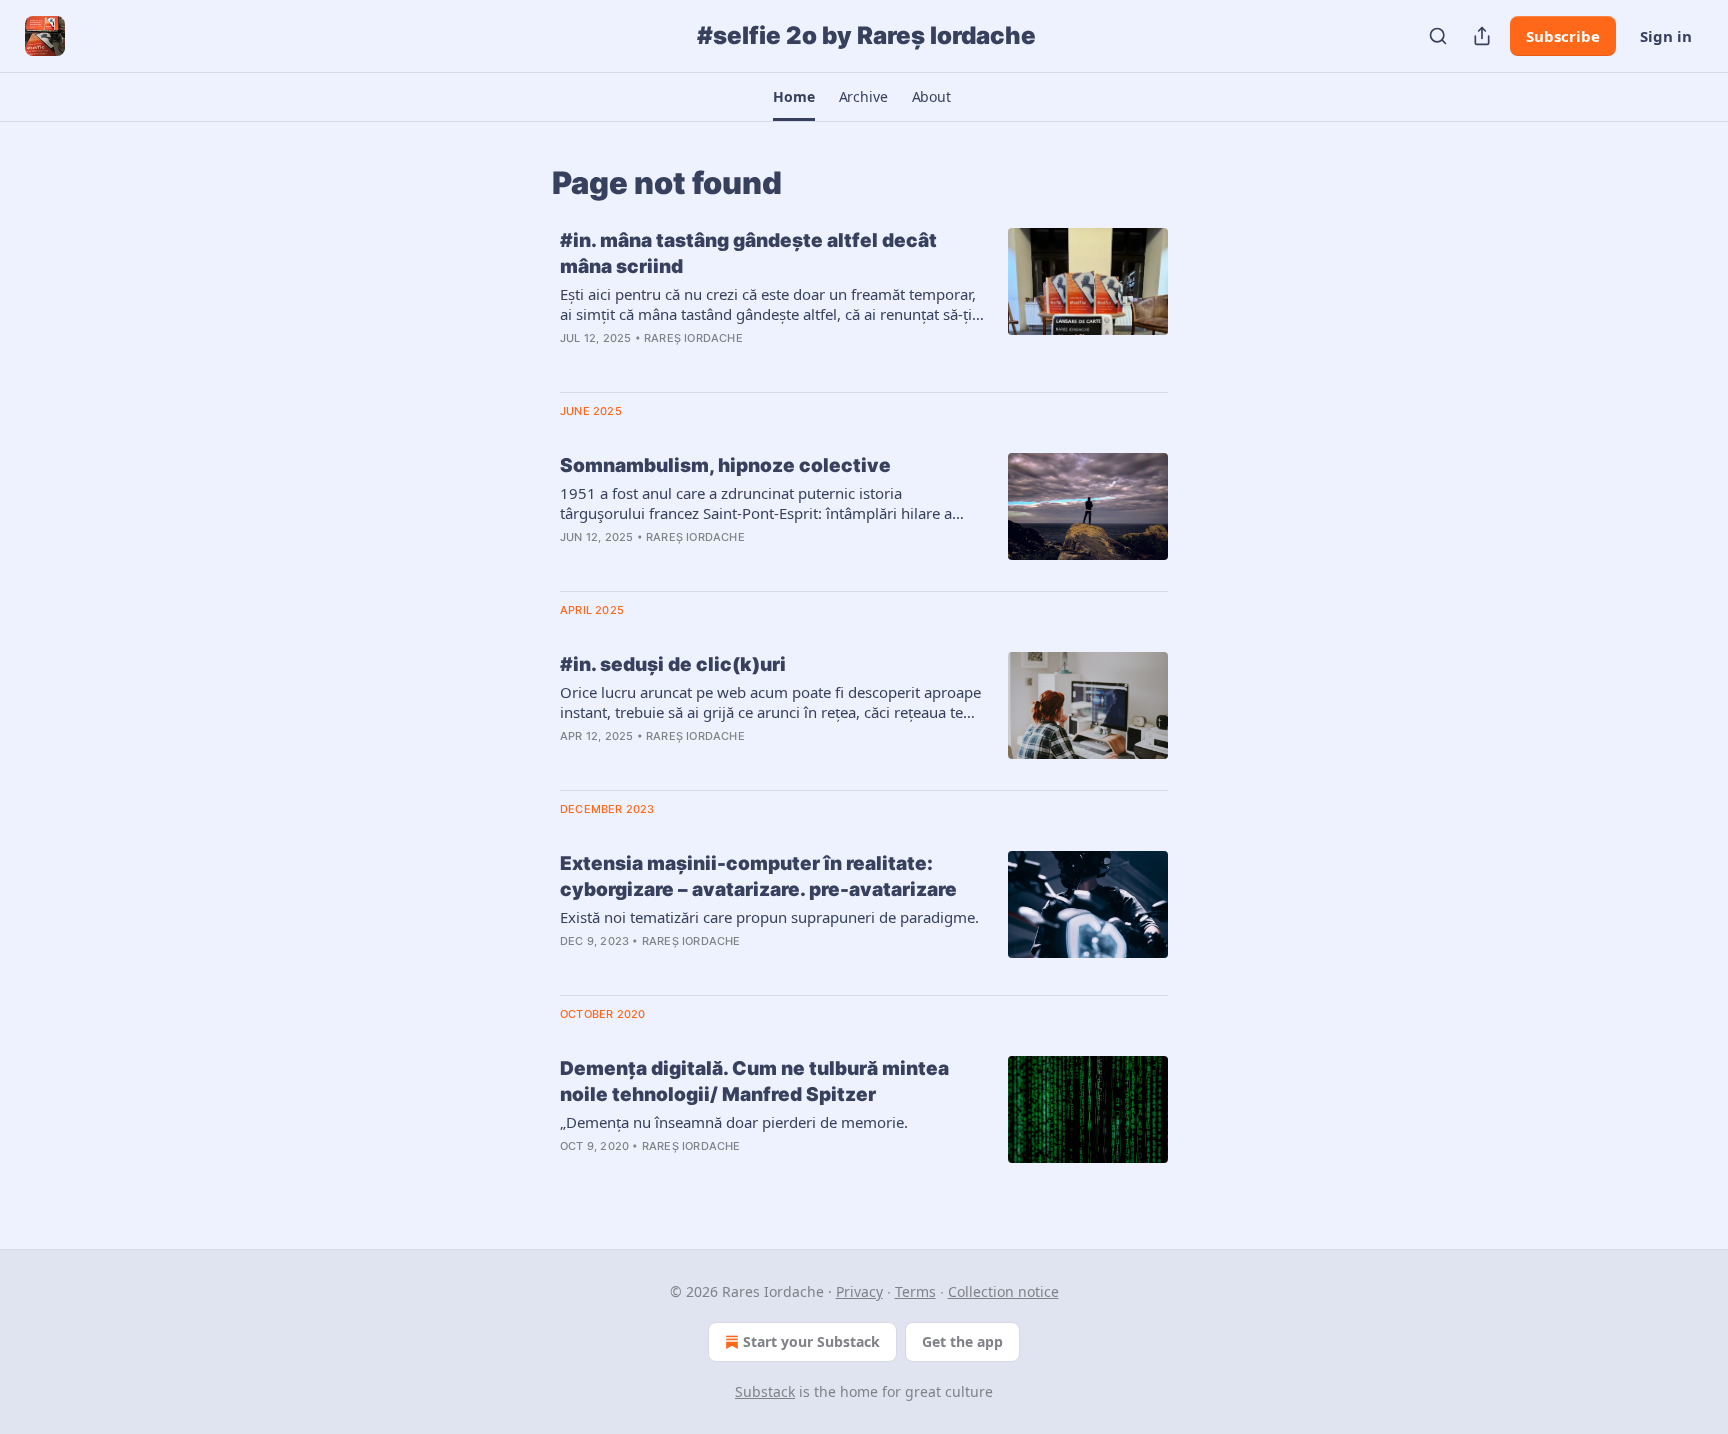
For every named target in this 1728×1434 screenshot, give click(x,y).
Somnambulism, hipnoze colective (725, 465)
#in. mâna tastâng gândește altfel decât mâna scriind (748, 253)
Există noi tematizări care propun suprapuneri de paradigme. (769, 917)
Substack (765, 1391)
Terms (915, 1291)
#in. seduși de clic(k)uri (673, 664)
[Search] (1438, 36)
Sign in (1666, 36)
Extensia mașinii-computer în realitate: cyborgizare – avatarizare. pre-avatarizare (758, 876)
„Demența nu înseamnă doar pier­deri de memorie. (734, 1122)
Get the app (962, 1341)
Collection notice (1003, 1291)
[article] (864, 302)
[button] (793, 97)
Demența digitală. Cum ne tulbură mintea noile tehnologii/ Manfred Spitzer (754, 1081)
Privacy (859, 1291)
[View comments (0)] (713, 364)
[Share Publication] (1482, 36)
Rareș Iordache (693, 338)
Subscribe (1563, 36)
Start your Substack (811, 1341)
